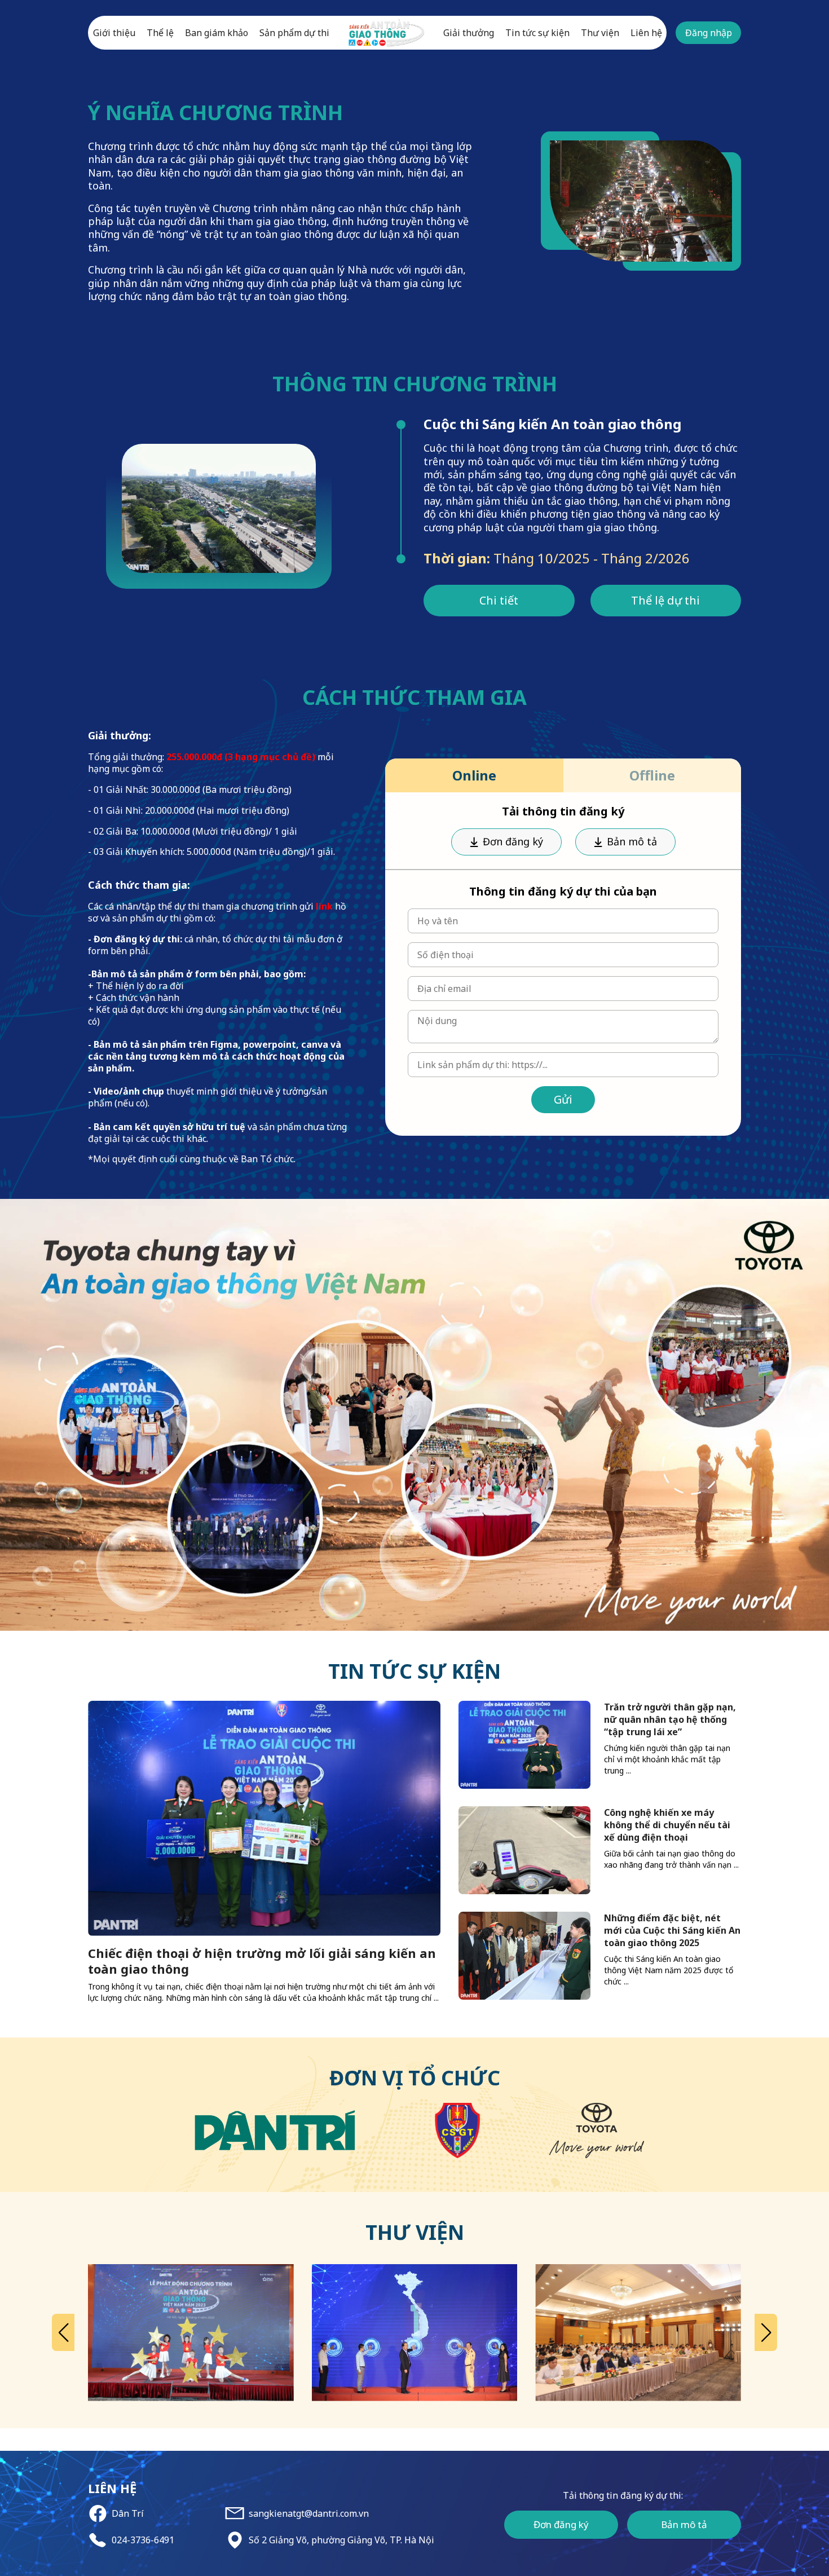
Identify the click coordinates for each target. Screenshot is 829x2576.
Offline (652, 775)
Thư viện (600, 33)
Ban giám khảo (217, 33)
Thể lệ (160, 33)
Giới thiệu (114, 33)
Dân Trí (128, 2514)
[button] (63, 2332)
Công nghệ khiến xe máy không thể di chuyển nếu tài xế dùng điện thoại (667, 1825)
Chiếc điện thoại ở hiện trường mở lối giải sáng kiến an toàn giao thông (262, 1961)
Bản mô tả (632, 841)
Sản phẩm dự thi (294, 33)
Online (474, 775)
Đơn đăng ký (513, 841)
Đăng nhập (709, 33)
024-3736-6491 (143, 2540)
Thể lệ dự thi (665, 600)
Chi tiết (499, 600)
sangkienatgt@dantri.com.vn (309, 2514)
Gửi (563, 1099)
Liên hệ (646, 33)
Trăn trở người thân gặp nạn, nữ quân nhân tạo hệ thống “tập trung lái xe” (670, 1719)
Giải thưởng (469, 33)
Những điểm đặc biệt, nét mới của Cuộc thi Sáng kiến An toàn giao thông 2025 (672, 1930)
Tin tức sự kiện (537, 33)
